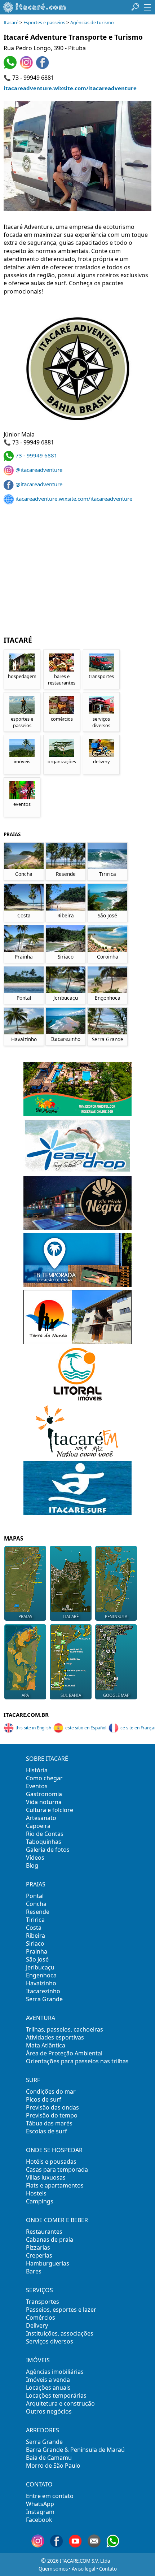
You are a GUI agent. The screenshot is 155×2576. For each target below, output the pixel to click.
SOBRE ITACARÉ (47, 1759)
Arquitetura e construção (60, 2403)
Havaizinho (41, 1983)
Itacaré (11, 23)
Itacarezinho (43, 1991)
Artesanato (41, 1818)
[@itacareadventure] (27, 67)
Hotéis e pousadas (51, 2162)
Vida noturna (44, 1802)
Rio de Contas (45, 1834)
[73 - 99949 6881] (11, 67)
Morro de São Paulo (53, 2466)
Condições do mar (51, 2091)
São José (37, 1959)
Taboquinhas (44, 1842)
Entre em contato (50, 2496)
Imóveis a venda (48, 2380)
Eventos (37, 1786)
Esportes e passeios (44, 23)
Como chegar (44, 1778)
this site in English (33, 1728)
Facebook (39, 2520)
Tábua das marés (49, 2123)
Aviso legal (83, 2569)
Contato (108, 2569)
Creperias (39, 2255)
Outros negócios (49, 2411)
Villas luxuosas (46, 2177)
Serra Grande (44, 1999)
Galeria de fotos (48, 1850)
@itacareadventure (39, 470)
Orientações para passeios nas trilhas (77, 2061)
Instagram (40, 2512)
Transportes (43, 2302)
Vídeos (35, 1858)
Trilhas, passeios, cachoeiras (65, 2029)
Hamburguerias (48, 2263)
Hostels (36, 2193)
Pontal (35, 1896)
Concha (36, 1904)
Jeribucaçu (40, 1967)
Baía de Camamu (49, 2458)
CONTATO (39, 2484)
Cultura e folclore (50, 1810)
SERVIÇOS (39, 2290)
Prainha (37, 1951)
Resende (38, 1912)
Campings (40, 2201)
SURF (33, 2080)
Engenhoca (41, 1975)
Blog (32, 1865)
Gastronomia (44, 1794)
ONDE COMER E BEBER (57, 2220)
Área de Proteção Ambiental (64, 2053)
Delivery (37, 2325)
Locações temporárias (56, 2395)
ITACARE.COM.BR (26, 1715)
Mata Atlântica (46, 2045)
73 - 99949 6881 (36, 455)
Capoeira (38, 1826)
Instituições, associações (60, 2333)
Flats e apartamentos (55, 2185)
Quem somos (53, 2569)
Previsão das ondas (52, 2107)
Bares (34, 2271)
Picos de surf (44, 2099)
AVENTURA (41, 2018)
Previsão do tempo (52, 2115)
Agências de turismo (92, 23)
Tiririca (35, 1920)
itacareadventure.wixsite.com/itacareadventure (70, 88)
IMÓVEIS (38, 2360)
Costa (34, 1928)
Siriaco (35, 1943)
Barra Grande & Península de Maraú (75, 2450)
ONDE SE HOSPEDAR (54, 2150)
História (37, 1770)
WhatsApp (40, 2504)
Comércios (41, 2317)
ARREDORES (43, 2430)
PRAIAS (36, 1884)
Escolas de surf (46, 2131)
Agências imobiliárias (55, 2372)
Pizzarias (38, 2247)
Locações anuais (48, 2388)
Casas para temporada (57, 2169)
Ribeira (36, 1936)
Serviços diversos (50, 2341)
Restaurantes (44, 2232)
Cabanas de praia (50, 2240)
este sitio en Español (86, 1728)
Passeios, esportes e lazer (61, 2310)
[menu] (147, 7)
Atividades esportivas (55, 2037)
